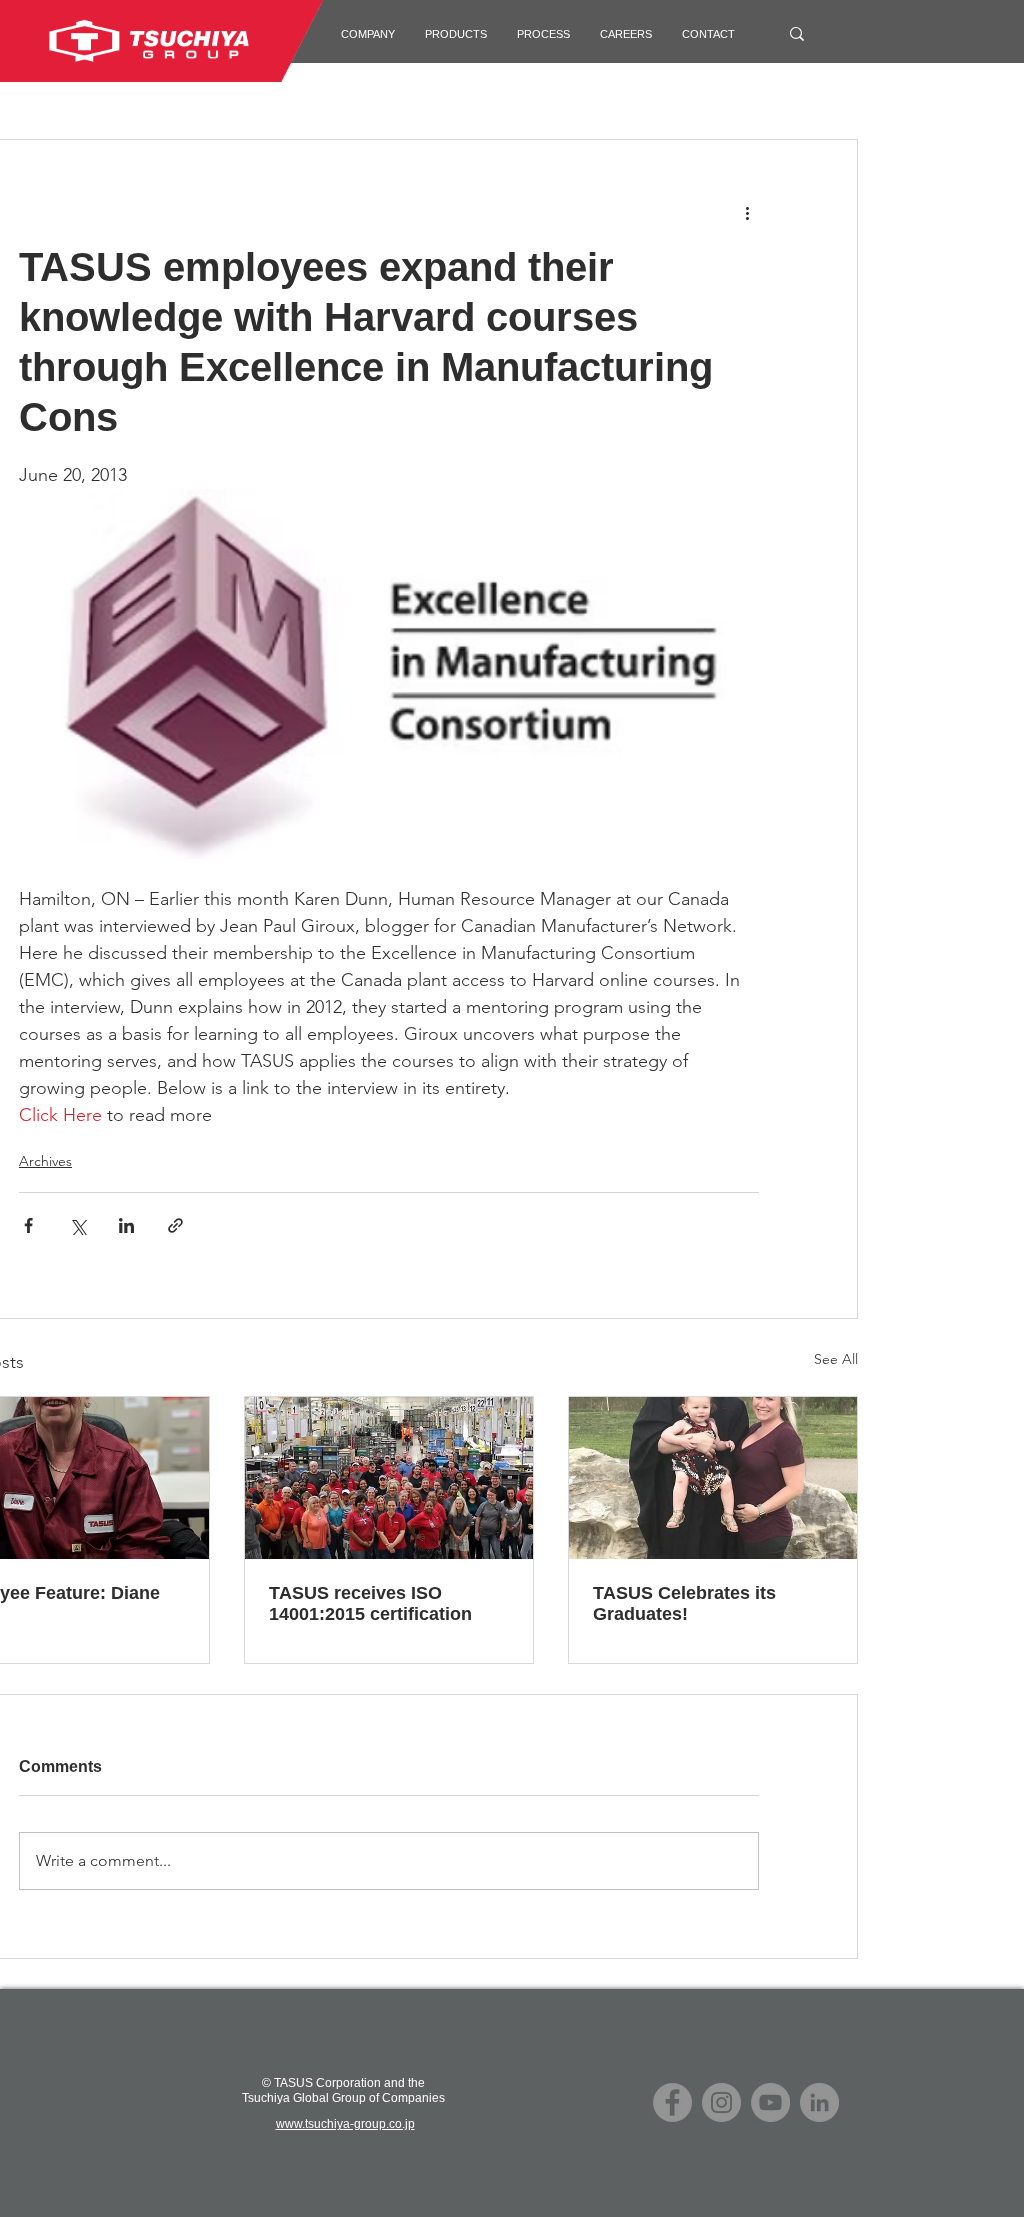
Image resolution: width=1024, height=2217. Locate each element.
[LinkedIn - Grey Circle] (819, 2102)
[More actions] (747, 212)
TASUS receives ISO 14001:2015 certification (370, 1603)
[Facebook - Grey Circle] (672, 2102)
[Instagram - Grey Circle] (721, 2102)
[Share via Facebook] (28, 1225)
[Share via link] (175, 1225)
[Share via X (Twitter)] (77, 1225)
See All (836, 1359)
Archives (45, 1161)
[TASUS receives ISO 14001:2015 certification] (389, 1478)
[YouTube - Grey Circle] (770, 2102)
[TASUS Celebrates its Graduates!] (713, 1478)
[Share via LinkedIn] (126, 1225)
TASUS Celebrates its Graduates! (684, 1603)
